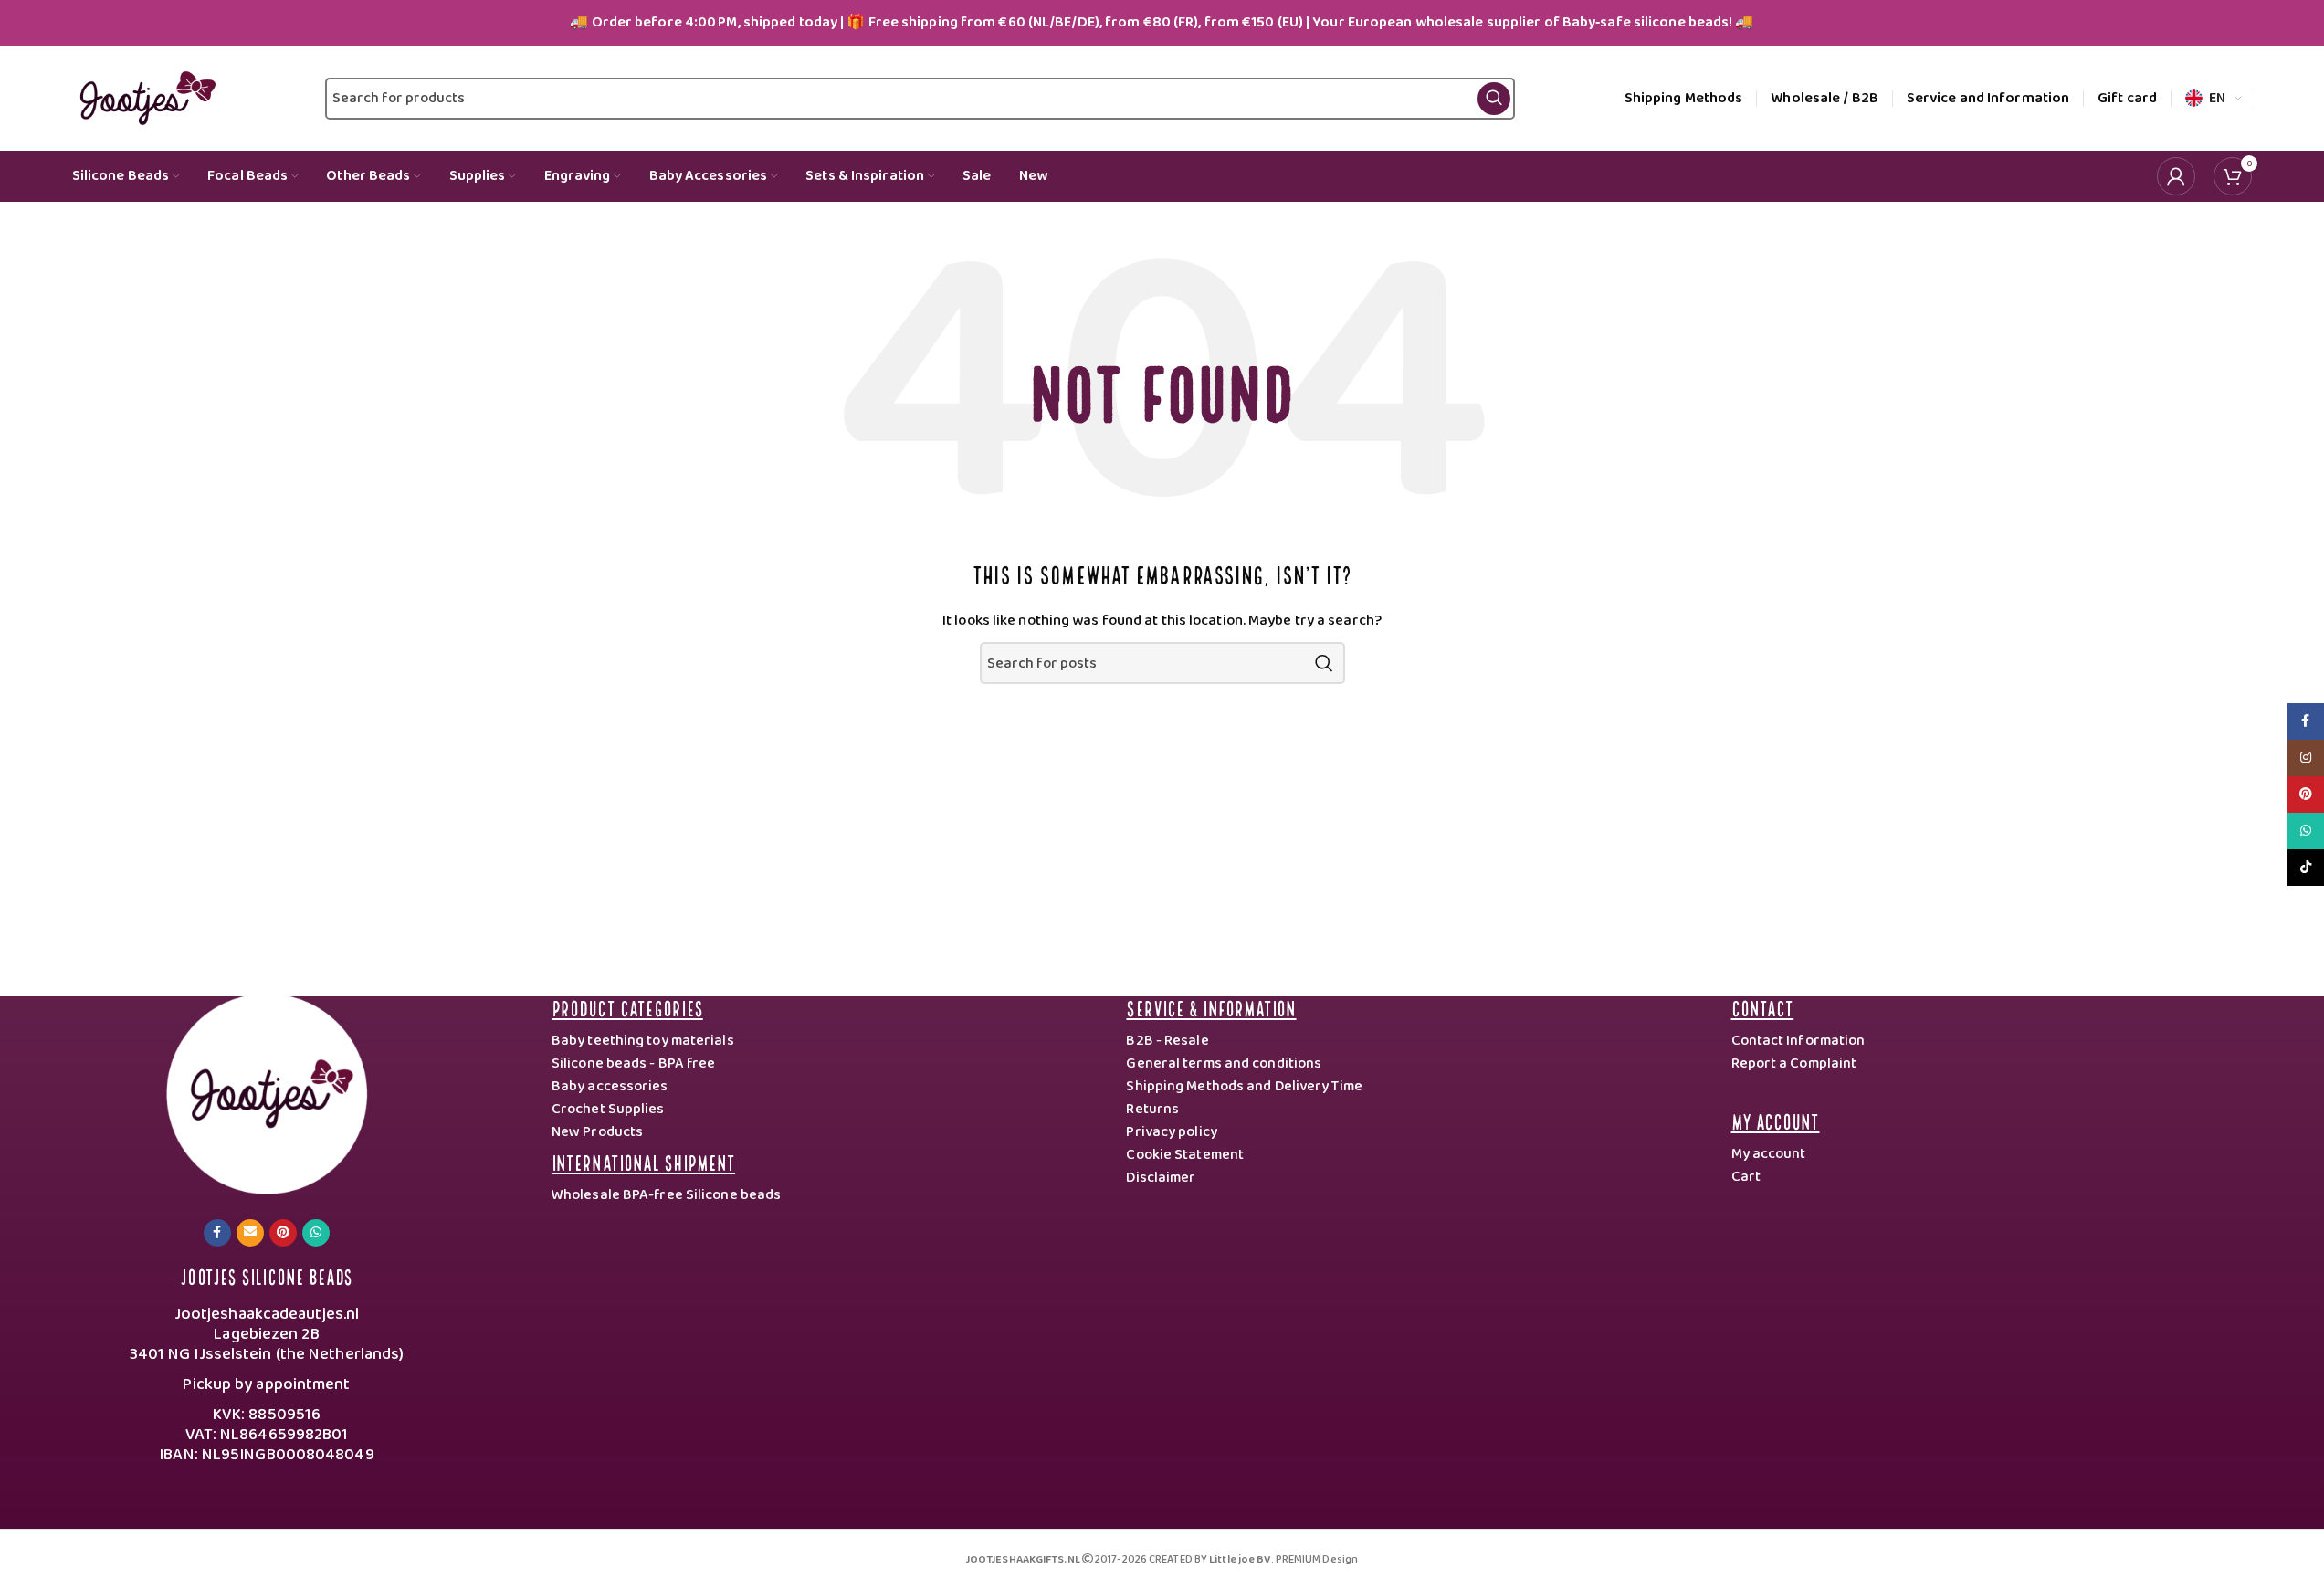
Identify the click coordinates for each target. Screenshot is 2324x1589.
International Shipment (643, 1161)
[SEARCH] (1324, 663)
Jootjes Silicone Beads (266, 1275)
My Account (1776, 1120)
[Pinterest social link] (283, 1233)
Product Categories (627, 1007)
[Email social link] (250, 1233)
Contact (1763, 1007)
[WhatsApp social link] (316, 1233)
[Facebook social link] (217, 1233)
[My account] (2176, 176)
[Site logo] (144, 98)
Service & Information (1211, 1007)
